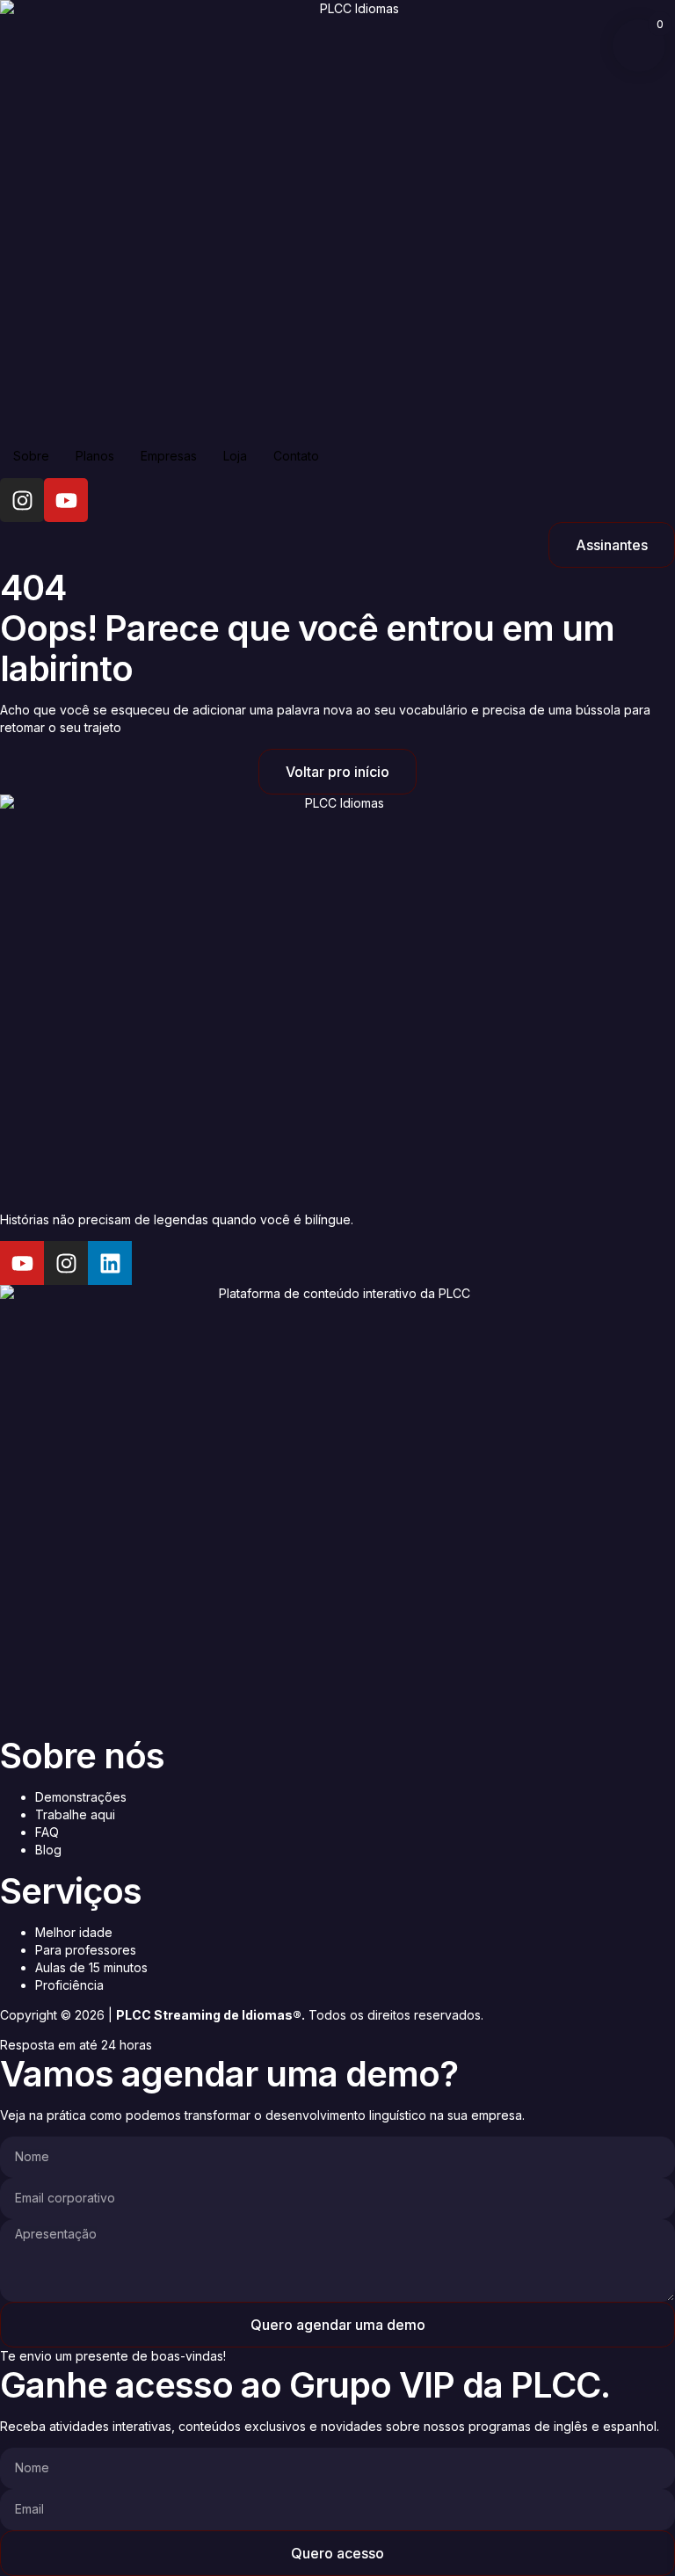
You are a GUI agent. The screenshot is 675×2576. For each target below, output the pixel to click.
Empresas (169, 456)
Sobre (31, 456)
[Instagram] (22, 500)
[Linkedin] (110, 1263)
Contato (296, 456)
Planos (95, 456)
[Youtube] (66, 500)
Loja (235, 456)
